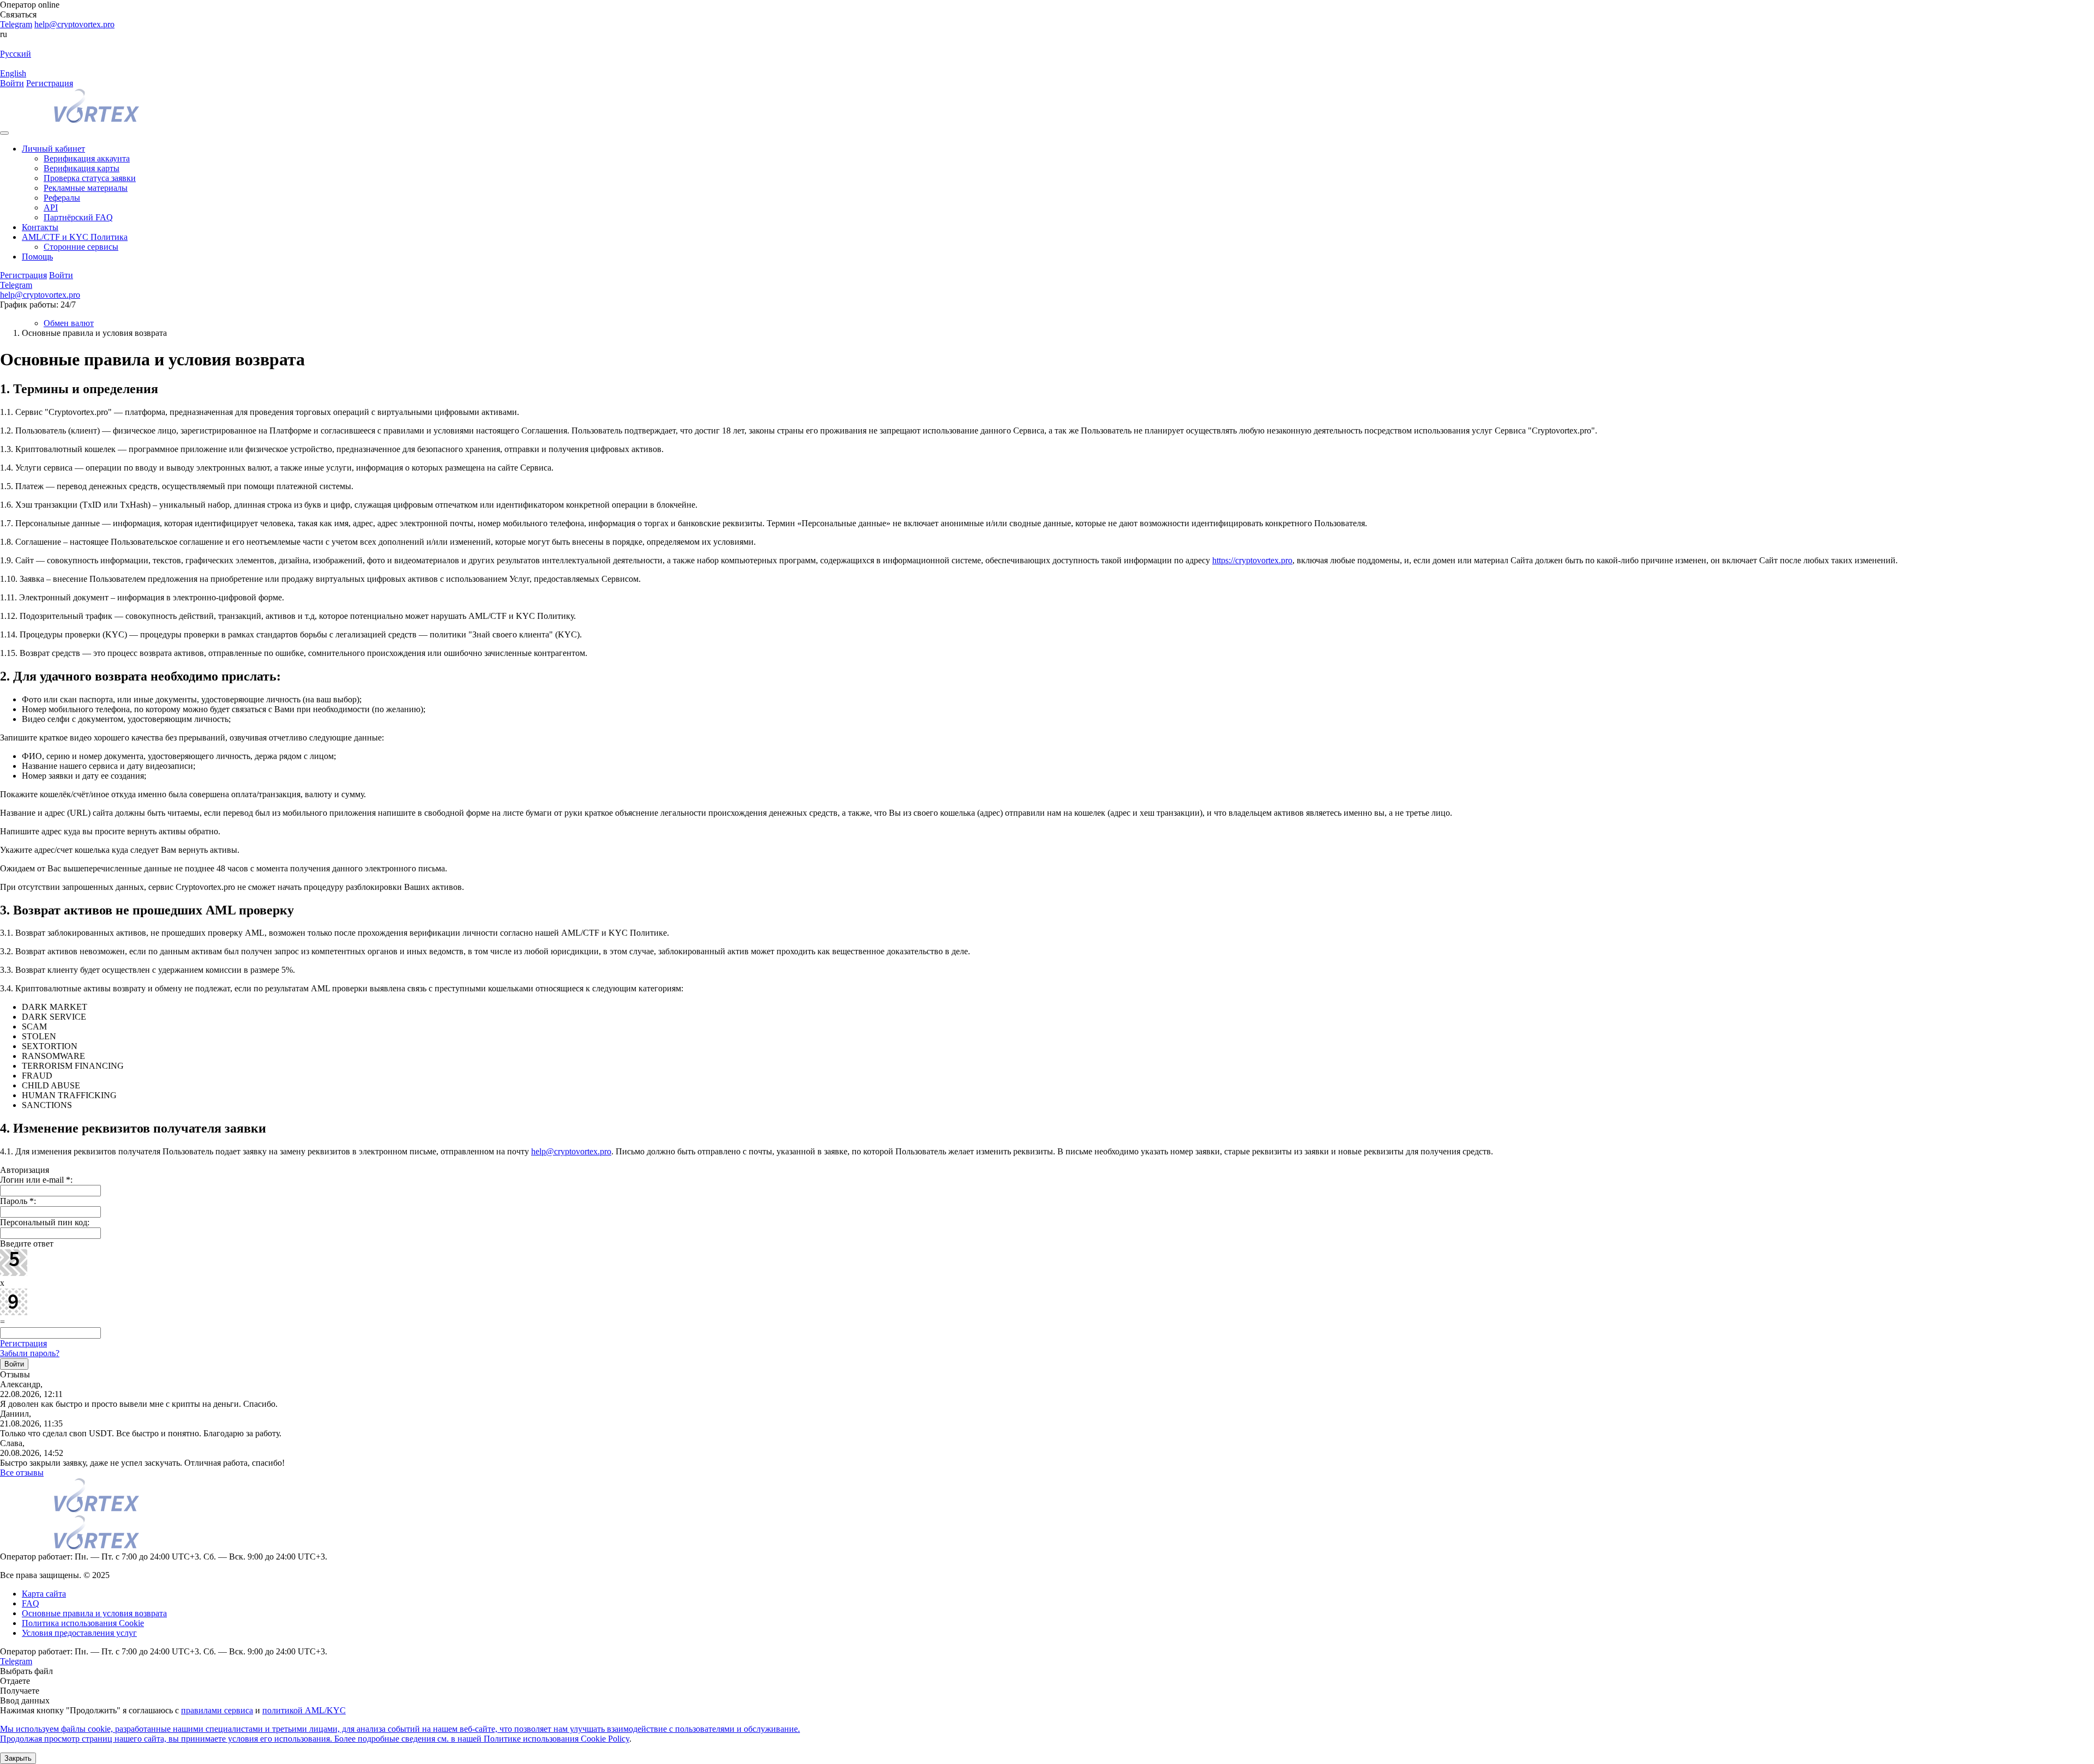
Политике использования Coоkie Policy (556, 1739)
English (13, 73)
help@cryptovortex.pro (74, 24)
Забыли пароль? (30, 1353)
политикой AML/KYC (304, 1710)
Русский (16, 54)
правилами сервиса (217, 1710)
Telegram (16, 24)
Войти (12, 83)
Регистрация (50, 83)
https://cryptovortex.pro (1252, 560)
